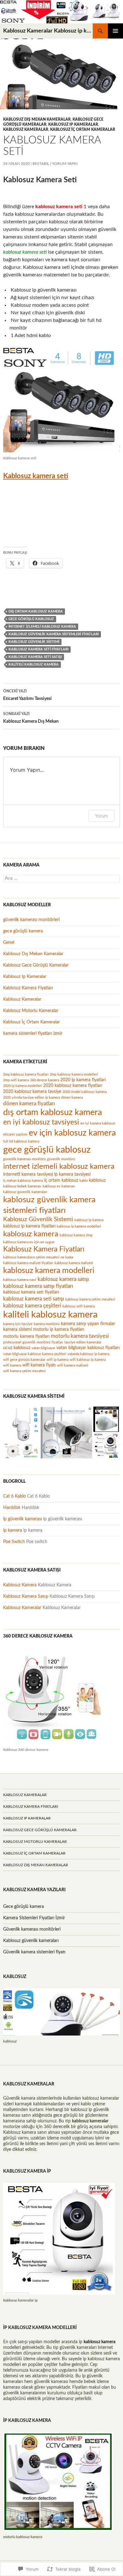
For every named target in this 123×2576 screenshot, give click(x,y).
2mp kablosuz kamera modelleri (74, 1074)
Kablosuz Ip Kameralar (73, 124)
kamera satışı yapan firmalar (88, 1324)
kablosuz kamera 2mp (76, 1235)
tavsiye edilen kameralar (83, 1342)
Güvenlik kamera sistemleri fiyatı (34, 1952)
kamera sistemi (18, 1329)
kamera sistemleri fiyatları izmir (33, 1034)
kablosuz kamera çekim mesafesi (90, 1299)
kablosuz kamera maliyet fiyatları (28, 1263)
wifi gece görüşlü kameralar (24, 1360)
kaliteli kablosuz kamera (34, 664)
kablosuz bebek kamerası (22, 1186)
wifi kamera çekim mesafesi (24, 1371)
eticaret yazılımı (15, 1134)
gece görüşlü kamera (23, 931)
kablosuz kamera (31, 1234)
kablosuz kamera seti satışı (35, 657)
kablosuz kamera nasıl (20, 1280)
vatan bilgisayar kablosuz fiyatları (88, 1348)
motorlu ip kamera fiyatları (59, 1329)
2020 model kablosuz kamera (85, 1092)
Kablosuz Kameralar (26, 130)
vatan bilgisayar (43, 1348)
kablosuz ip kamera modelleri (79, 1226)
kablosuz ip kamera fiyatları (29, 1226)
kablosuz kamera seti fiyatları (38, 649)
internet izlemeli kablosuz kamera (42, 627)
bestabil (41, 164)
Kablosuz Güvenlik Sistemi (34, 642)
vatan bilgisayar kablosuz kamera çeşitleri (35, 1354)
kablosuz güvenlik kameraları (25, 1192)
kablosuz (97, 1180)
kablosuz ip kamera (89, 1220)
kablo (84, 1181)
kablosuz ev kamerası (59, 1186)
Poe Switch (14, 1542)
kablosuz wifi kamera (79, 1306)
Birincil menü (115, 31)
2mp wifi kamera (16, 1080)
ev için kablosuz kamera (72, 1133)
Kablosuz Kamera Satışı (26, 1596)
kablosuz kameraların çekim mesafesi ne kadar (38, 1257)
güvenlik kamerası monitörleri (31, 920)
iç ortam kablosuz (61, 1180)
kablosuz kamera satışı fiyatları (38, 1286)
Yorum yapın (65, 164)
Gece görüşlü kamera (23, 1907)
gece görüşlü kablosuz (31, 619)
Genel (9, 943)
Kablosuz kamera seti (36, 476)
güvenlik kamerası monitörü (24, 1159)
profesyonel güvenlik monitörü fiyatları (33, 1342)
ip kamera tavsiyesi (72, 1174)
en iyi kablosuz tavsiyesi (41, 1122)
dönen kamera (72, 1098)
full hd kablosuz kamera (21, 1141)
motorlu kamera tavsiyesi (80, 1336)
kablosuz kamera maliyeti (74, 1263)
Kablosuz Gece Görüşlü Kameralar (36, 965)
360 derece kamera (44, 1080)
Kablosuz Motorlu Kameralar (31, 1011)
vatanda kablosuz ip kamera (88, 1354)
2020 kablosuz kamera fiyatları (73, 1086)
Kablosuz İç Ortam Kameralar (83, 130)
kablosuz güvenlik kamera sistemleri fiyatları (54, 634)
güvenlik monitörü (61, 1159)
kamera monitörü (47, 1324)
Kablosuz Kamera (20, 1585)
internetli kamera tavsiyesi (28, 1174)
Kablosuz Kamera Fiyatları (28, 988)
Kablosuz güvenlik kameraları (31, 1941)
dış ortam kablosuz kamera (36, 611)
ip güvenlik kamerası (23, 1519)
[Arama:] (61, 878)
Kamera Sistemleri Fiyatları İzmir (34, 1918)
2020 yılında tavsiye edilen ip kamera (32, 1098)
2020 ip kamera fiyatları (83, 1080)
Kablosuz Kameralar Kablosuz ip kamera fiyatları (48, 31)
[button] (22, 1424)
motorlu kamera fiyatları (26, 1336)
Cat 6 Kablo (15, 1496)
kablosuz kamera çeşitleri (32, 1306)
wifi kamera (12, 1365)
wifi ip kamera (58, 1360)
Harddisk (12, 1508)
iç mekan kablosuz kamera (23, 1181)
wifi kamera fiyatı (39, 1365)
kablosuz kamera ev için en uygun (29, 1242)
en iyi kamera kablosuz (98, 1123)
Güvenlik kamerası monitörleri (32, 1929)
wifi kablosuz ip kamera (88, 1360)
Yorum (101, 816)
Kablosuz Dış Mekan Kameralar (37, 119)
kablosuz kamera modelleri (49, 1271)
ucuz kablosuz (17, 1348)
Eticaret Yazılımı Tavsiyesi (27, 695)
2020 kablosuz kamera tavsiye (32, 1092)
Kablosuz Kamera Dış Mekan (31, 718)
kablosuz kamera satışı (63, 1279)
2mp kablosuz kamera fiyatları (26, 1074)
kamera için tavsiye (18, 1324)
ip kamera (13, 1530)
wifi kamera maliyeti (73, 1365)
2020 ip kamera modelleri (23, 1086)
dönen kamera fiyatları (29, 1104)
